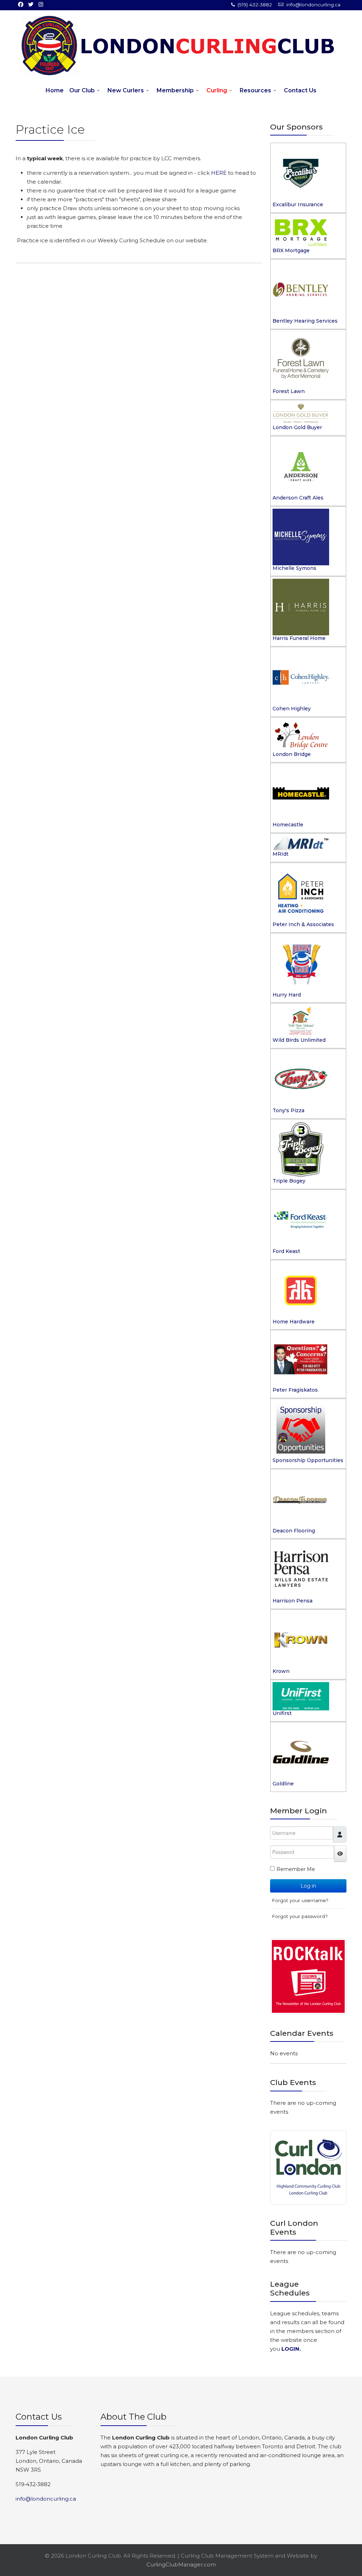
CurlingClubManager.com (181, 2565)
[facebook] (21, 4)
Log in (308, 1886)
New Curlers (126, 90)
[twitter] (31, 4)
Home (55, 90)
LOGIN (290, 2349)
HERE (220, 173)
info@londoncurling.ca (313, 5)
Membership (175, 90)
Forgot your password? (300, 1916)
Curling (217, 90)
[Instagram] (41, 4)
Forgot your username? (300, 1900)
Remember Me (296, 1869)
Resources (255, 90)
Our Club (82, 90)
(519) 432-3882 (255, 5)
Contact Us (300, 90)
